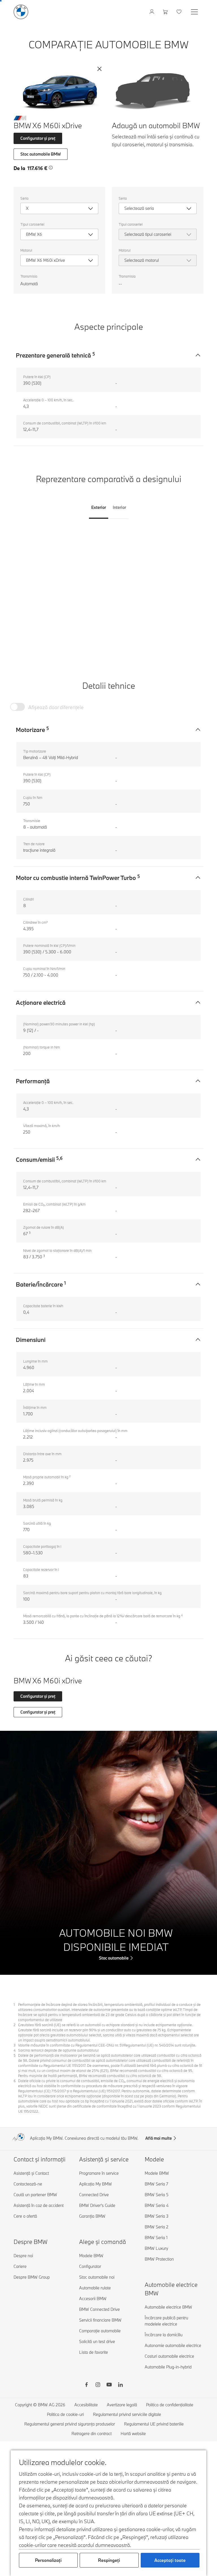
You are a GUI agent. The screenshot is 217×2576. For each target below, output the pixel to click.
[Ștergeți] (99, 69)
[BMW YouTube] (109, 2385)
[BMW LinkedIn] (120, 2385)
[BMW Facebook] (86, 2385)
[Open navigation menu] (195, 12)
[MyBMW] (152, 12)
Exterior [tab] (99, 507)
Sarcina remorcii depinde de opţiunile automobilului (58, 2050)
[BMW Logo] (21, 12)
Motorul (26, 250)
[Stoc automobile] (108, 1853)
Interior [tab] (119, 507)
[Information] (51, 168)
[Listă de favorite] (180, 12)
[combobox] (59, 208)
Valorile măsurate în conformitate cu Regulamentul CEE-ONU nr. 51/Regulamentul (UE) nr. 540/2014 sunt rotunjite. (107, 2045)
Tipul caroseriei (32, 224)
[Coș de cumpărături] (166, 12)
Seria (24, 198)
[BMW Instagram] (98, 2385)
